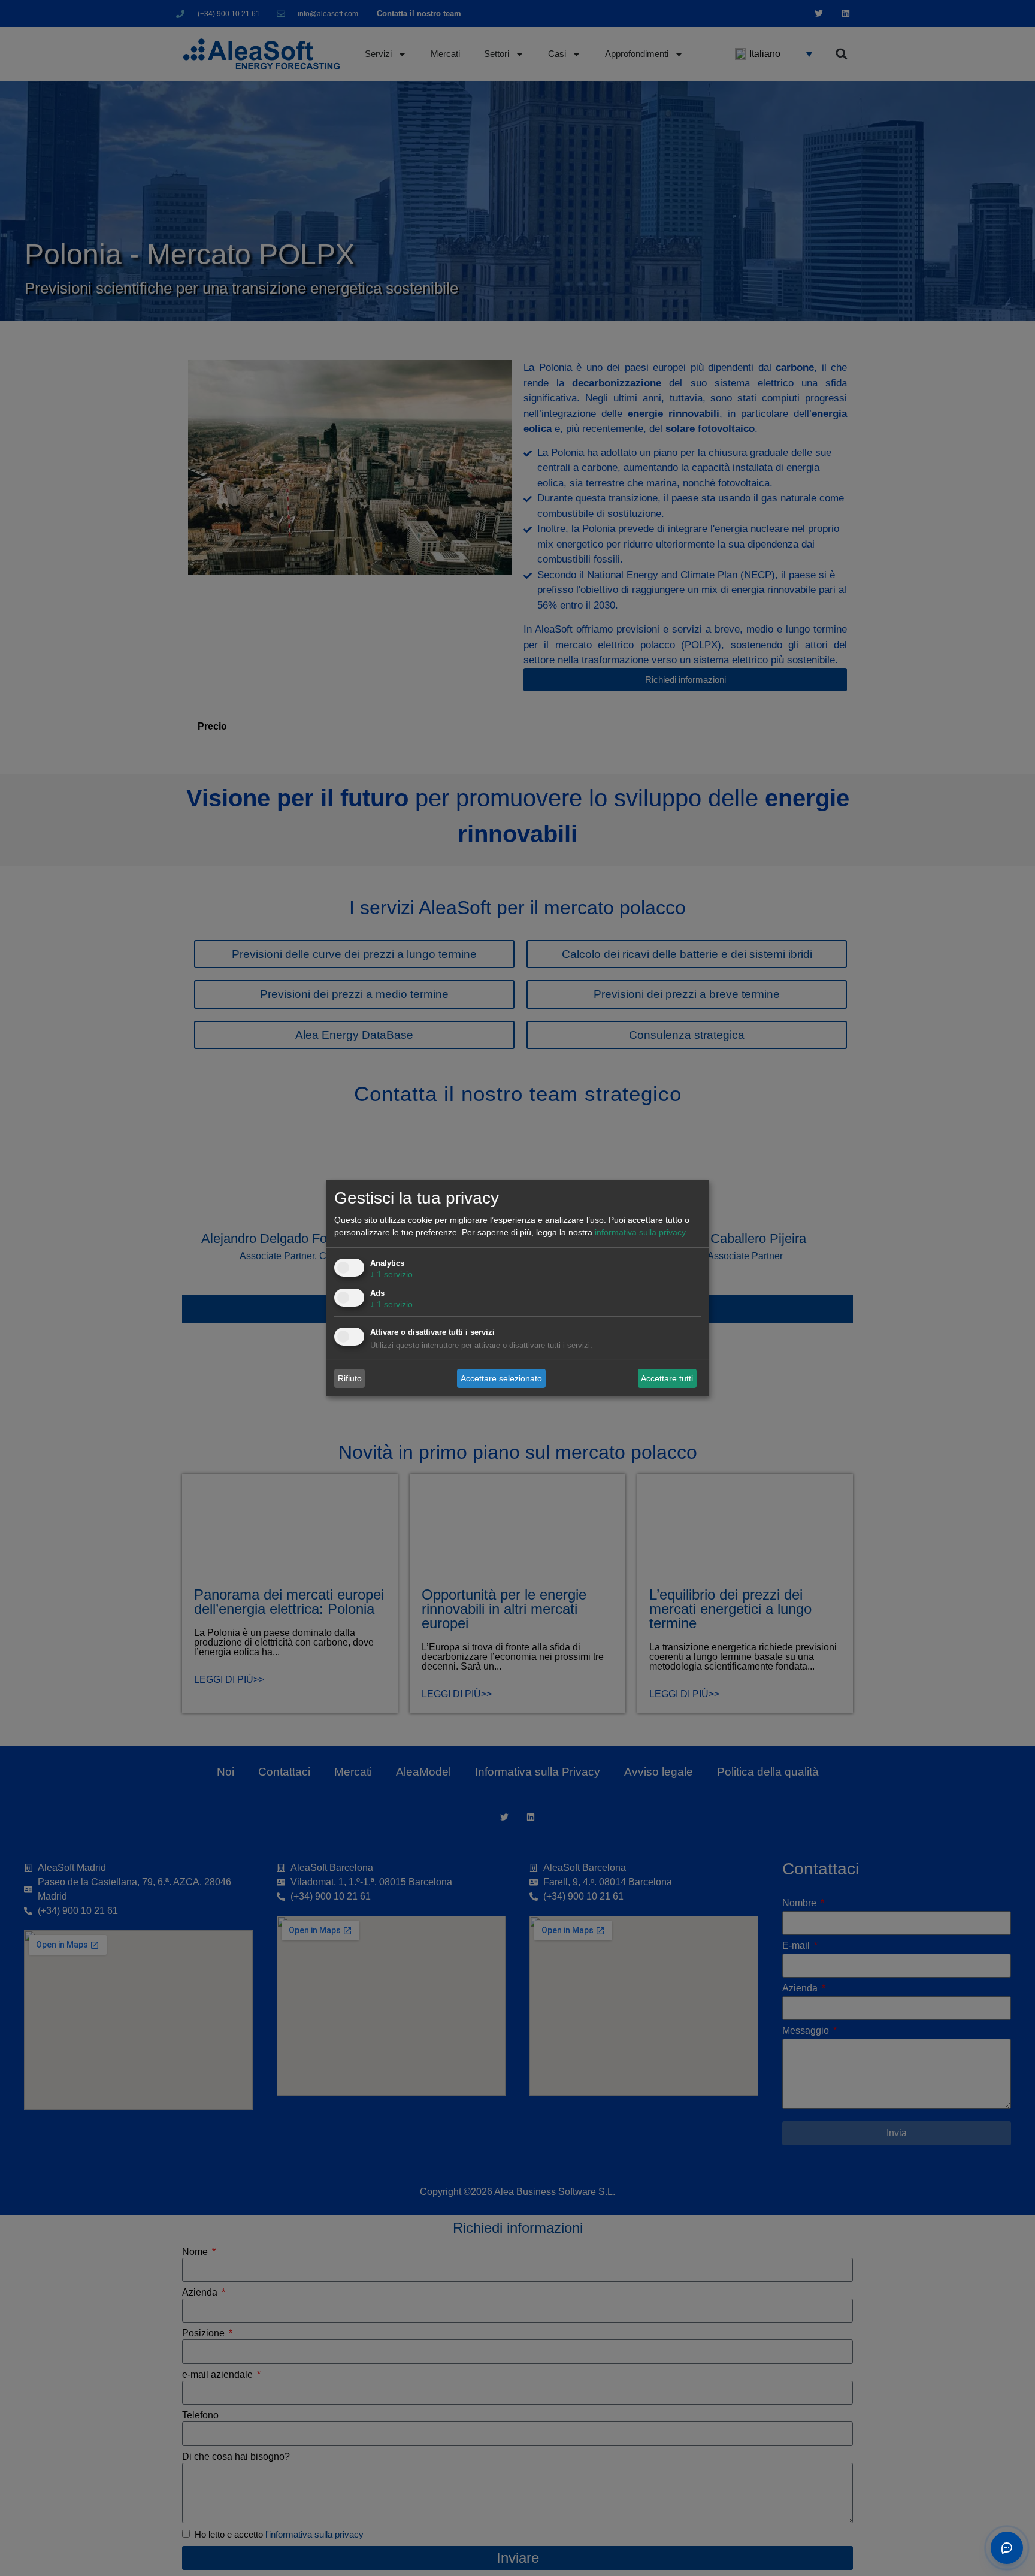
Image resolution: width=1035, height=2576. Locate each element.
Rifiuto (350, 1378)
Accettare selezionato (501, 1378)
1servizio (391, 1274)
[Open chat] (1007, 2548)
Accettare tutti (667, 1378)
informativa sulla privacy (640, 1232)
